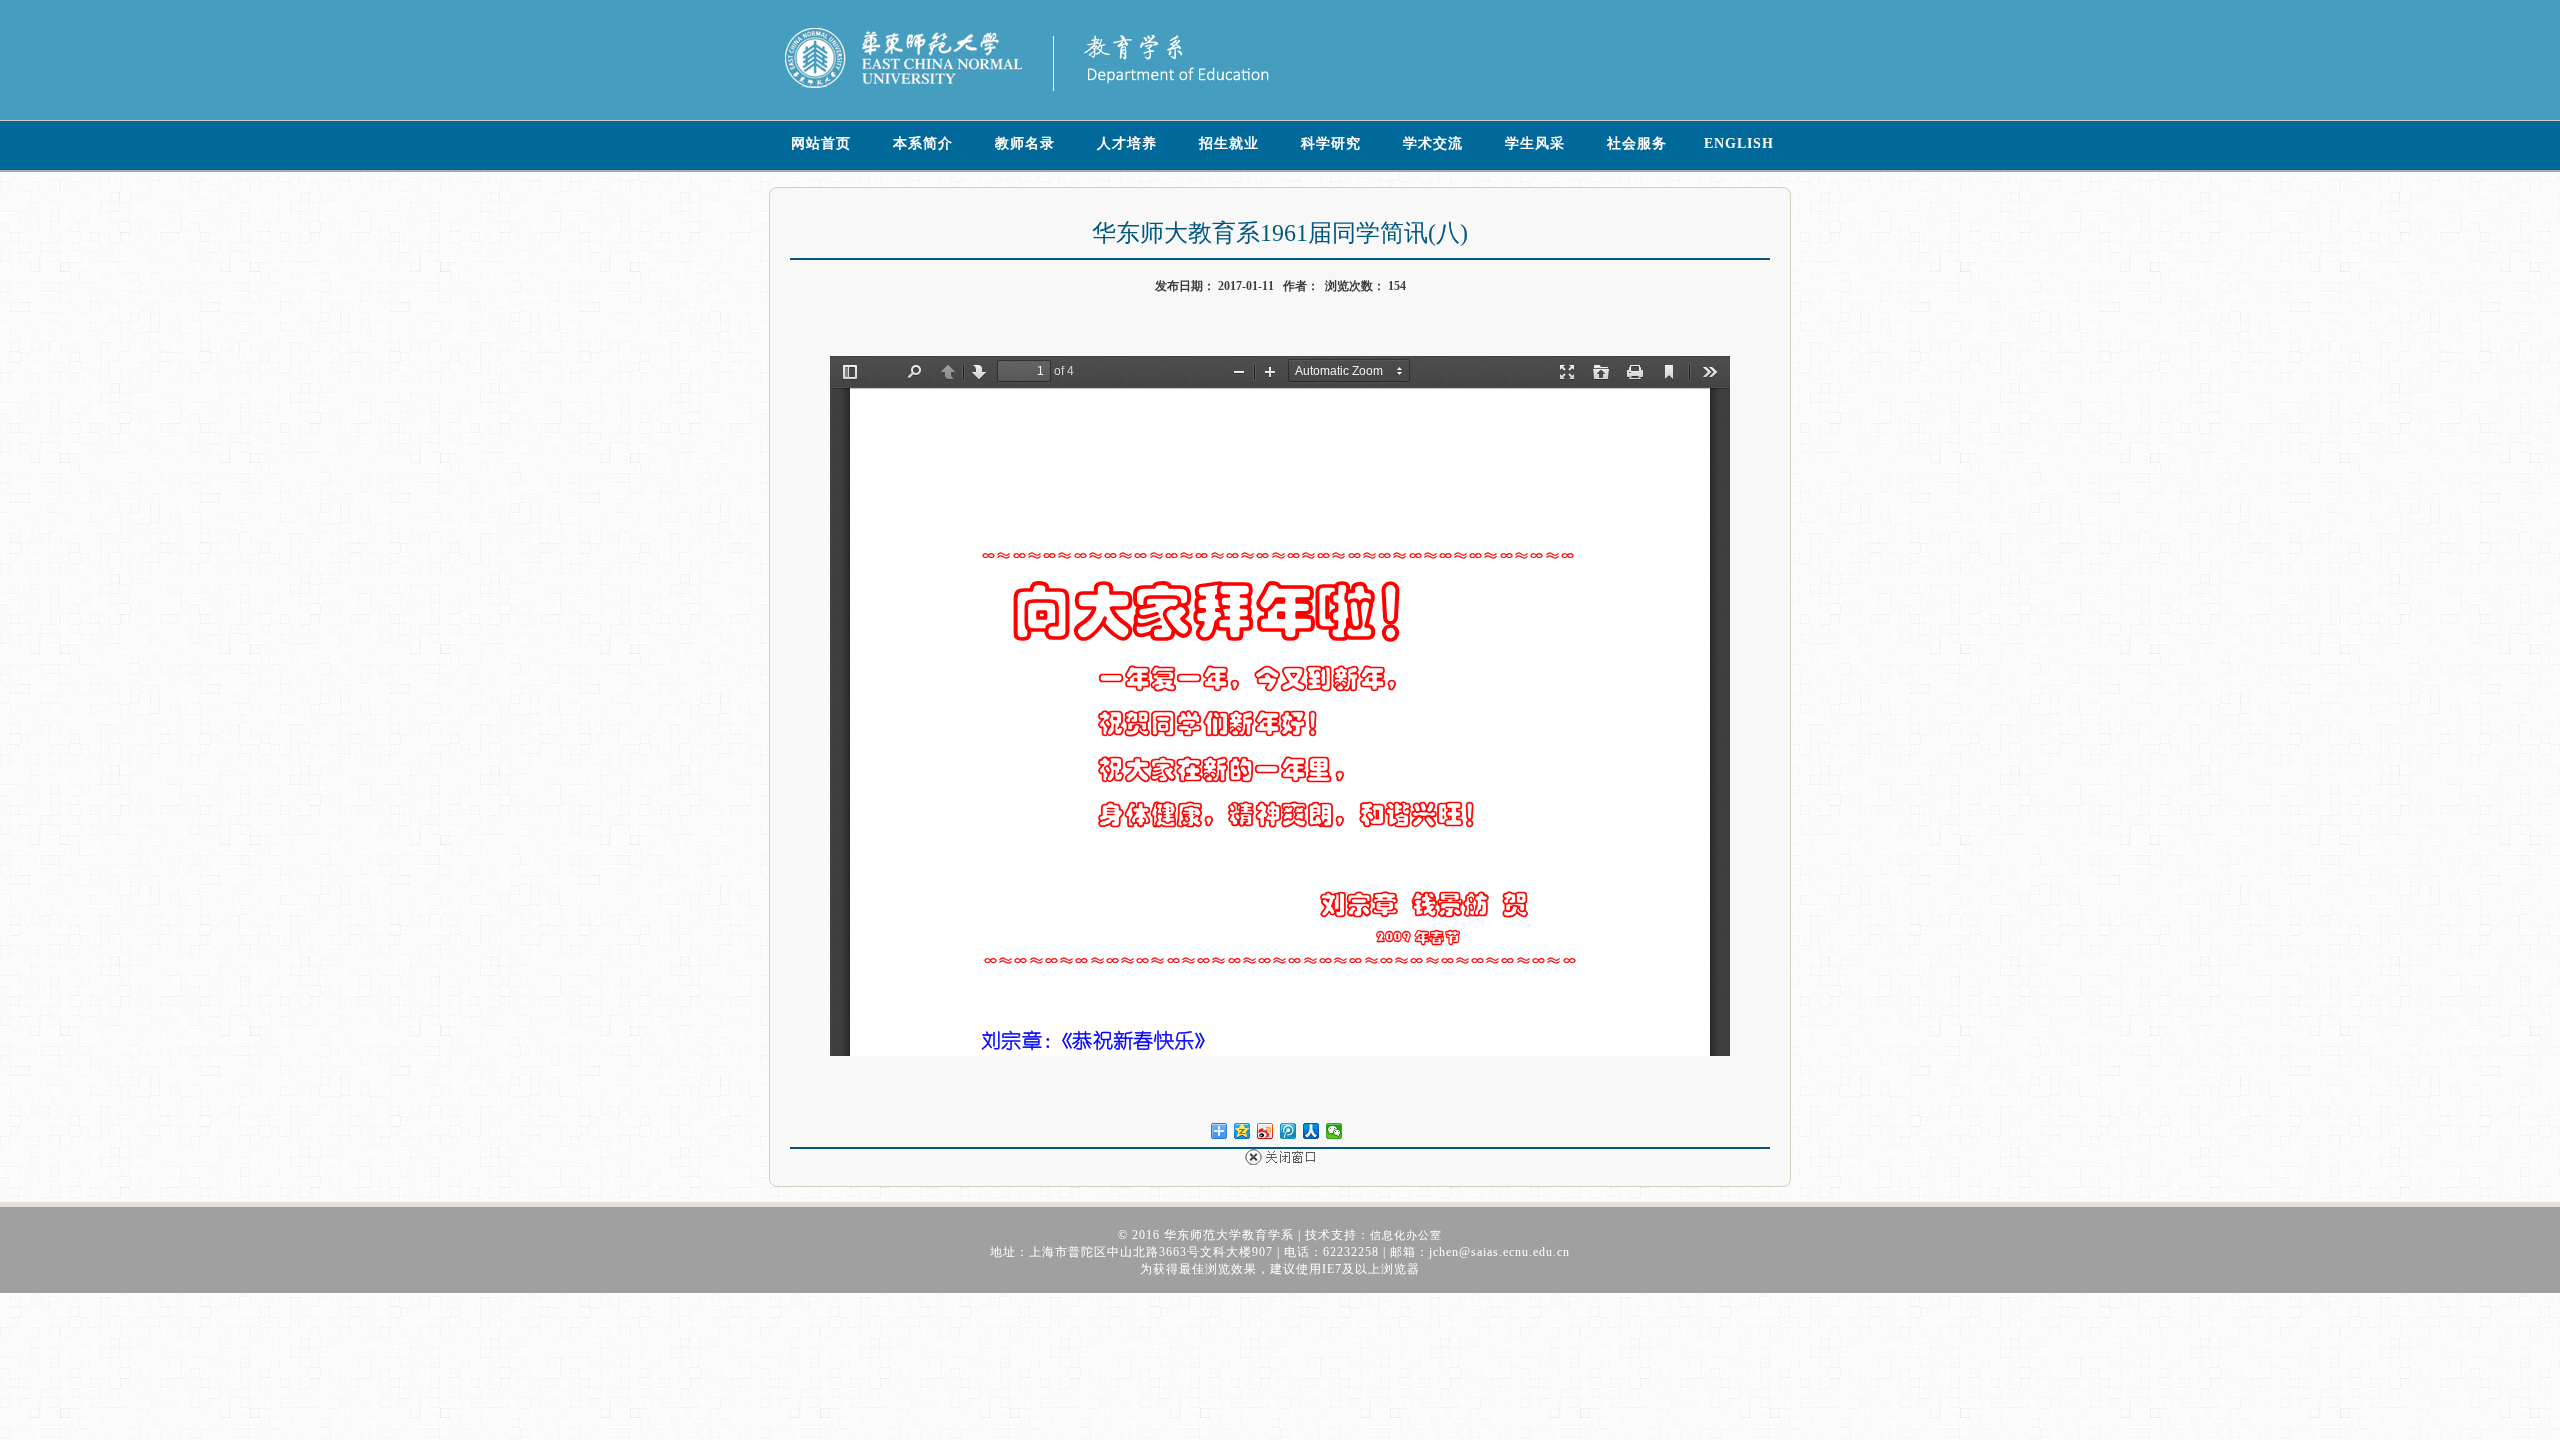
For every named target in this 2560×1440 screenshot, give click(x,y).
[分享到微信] (1334, 1131)
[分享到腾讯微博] (1288, 1131)
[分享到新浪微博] (1265, 1131)
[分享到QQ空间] (1242, 1131)
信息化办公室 (1406, 1235)
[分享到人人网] (1311, 1131)
